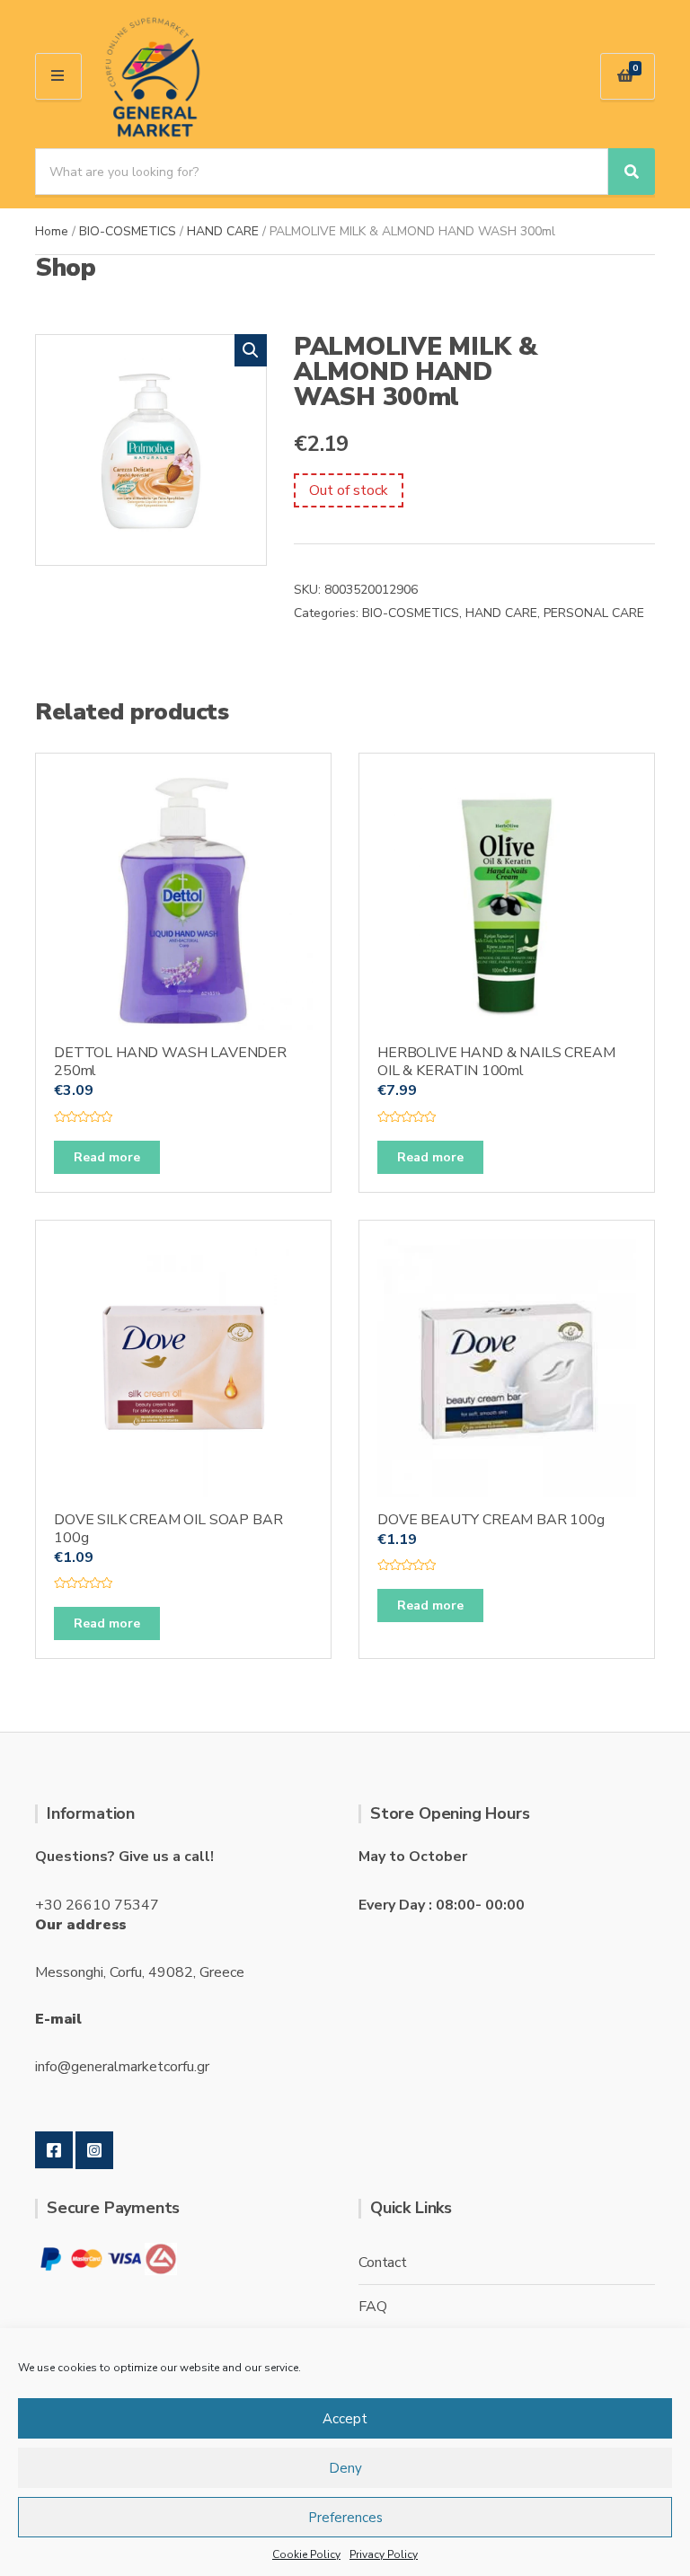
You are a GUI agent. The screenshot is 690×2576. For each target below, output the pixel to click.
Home (52, 231)
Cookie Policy (306, 2554)
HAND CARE (223, 231)
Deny (345, 2468)
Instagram (94, 2150)
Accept (345, 2419)
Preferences (345, 2518)
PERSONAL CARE (594, 613)
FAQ (373, 2307)
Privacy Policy (384, 2554)
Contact (383, 2263)
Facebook (54, 2150)
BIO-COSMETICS (128, 231)
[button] (251, 350)
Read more (107, 1157)
